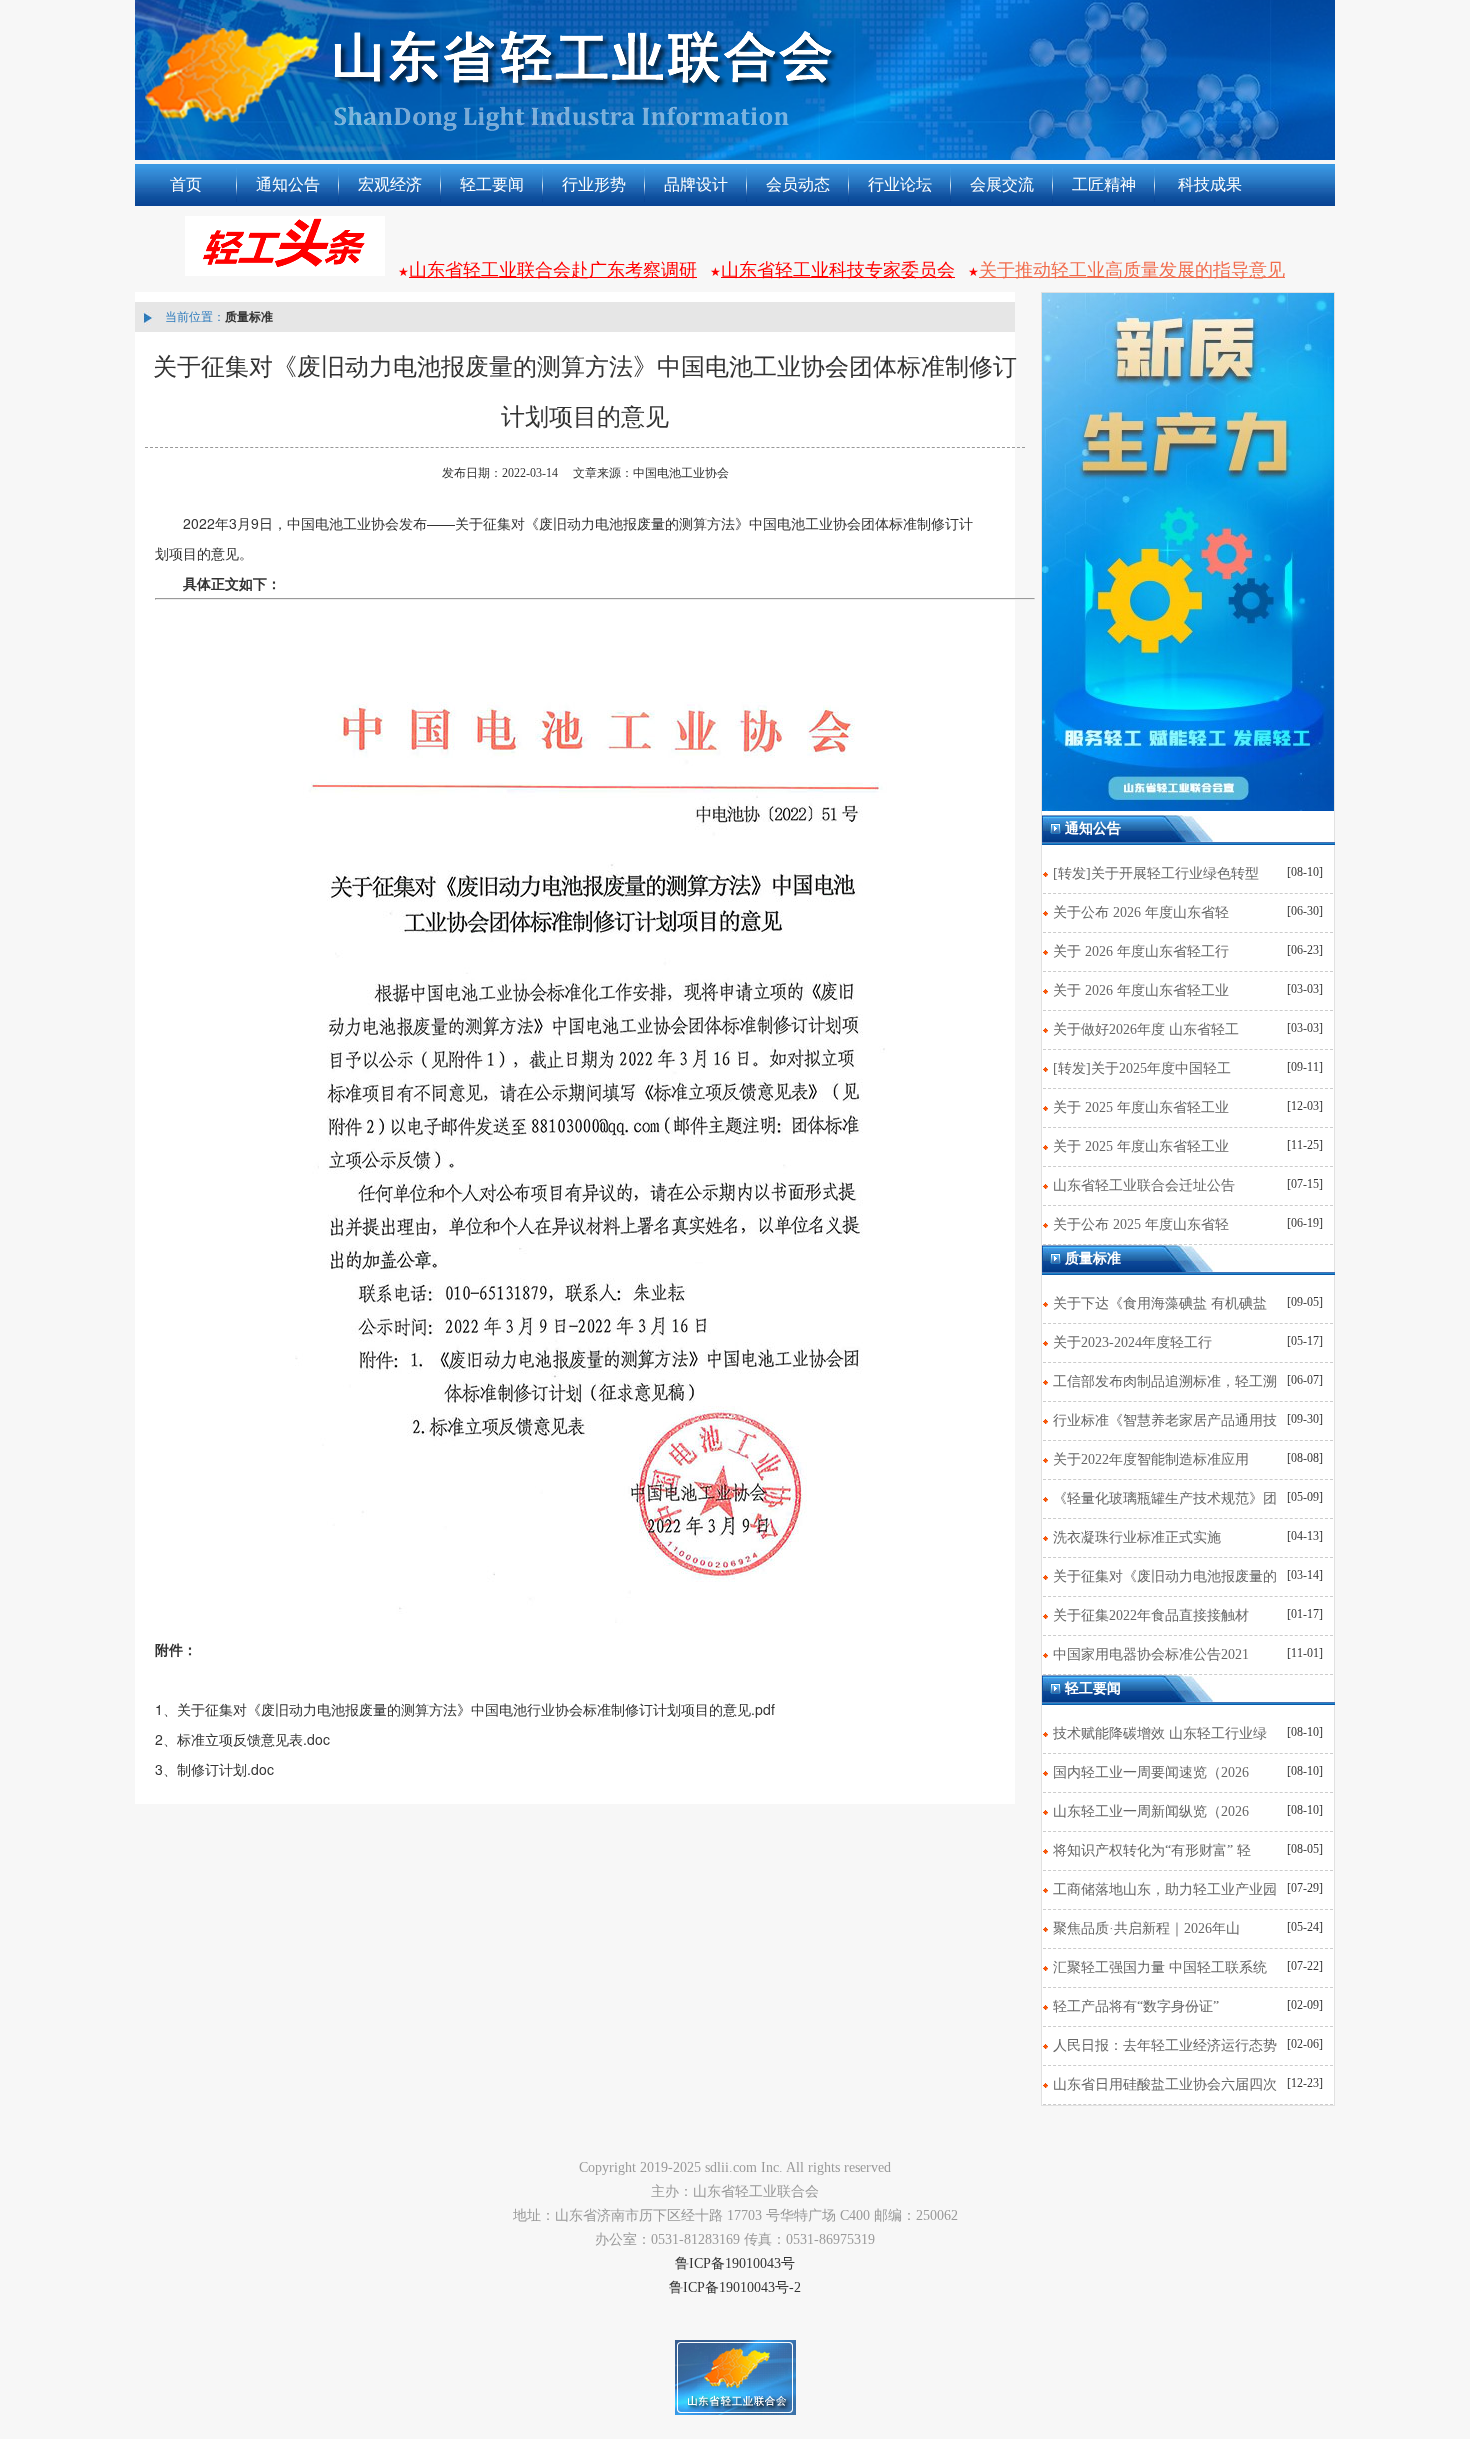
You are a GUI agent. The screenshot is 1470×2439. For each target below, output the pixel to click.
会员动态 (798, 184)
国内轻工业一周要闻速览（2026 (1151, 1772)
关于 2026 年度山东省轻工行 (1141, 951)
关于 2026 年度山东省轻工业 (1141, 990)
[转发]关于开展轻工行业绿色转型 (1156, 873)
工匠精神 (1104, 184)
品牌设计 (696, 184)
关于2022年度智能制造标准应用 (1151, 1459)
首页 (186, 184)
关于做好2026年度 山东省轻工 (1146, 1029)
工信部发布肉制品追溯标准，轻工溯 (1165, 1381)
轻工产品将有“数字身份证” (1136, 2006)
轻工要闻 (492, 184)
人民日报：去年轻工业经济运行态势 (1165, 2045)
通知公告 (288, 184)
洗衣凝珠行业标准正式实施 (1137, 1537)
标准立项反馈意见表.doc (253, 1739)
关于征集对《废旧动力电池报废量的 (1165, 1576)
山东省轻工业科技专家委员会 (838, 270)
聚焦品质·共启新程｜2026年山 (1146, 1928)
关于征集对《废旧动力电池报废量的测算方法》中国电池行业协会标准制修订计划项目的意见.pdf (476, 1709)
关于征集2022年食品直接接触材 (1151, 1615)
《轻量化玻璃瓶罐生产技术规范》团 (1165, 1498)
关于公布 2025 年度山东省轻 (1141, 1224)
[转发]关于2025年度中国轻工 (1142, 1068)
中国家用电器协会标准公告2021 (1151, 1654)
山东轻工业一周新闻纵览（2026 (1151, 1811)
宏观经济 (390, 184)
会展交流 (1002, 184)
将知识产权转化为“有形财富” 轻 (1152, 1850)
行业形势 (594, 184)
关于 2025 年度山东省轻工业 (1141, 1107)
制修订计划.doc (225, 1769)
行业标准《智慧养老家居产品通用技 (1165, 1420)
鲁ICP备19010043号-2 (735, 2287)
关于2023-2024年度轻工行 (1132, 1342)
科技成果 (1210, 184)
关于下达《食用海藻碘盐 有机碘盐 (1160, 1303)
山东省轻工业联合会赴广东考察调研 (553, 270)
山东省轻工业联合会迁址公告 (1144, 1185)
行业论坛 (900, 184)
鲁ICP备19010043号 (735, 2263)
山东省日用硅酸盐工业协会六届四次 (1165, 2084)
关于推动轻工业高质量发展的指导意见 (1132, 270)
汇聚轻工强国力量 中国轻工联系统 (1160, 1967)
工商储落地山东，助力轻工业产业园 (1165, 1889)
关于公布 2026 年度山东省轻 (1141, 912)
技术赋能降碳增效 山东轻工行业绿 (1160, 1733)
